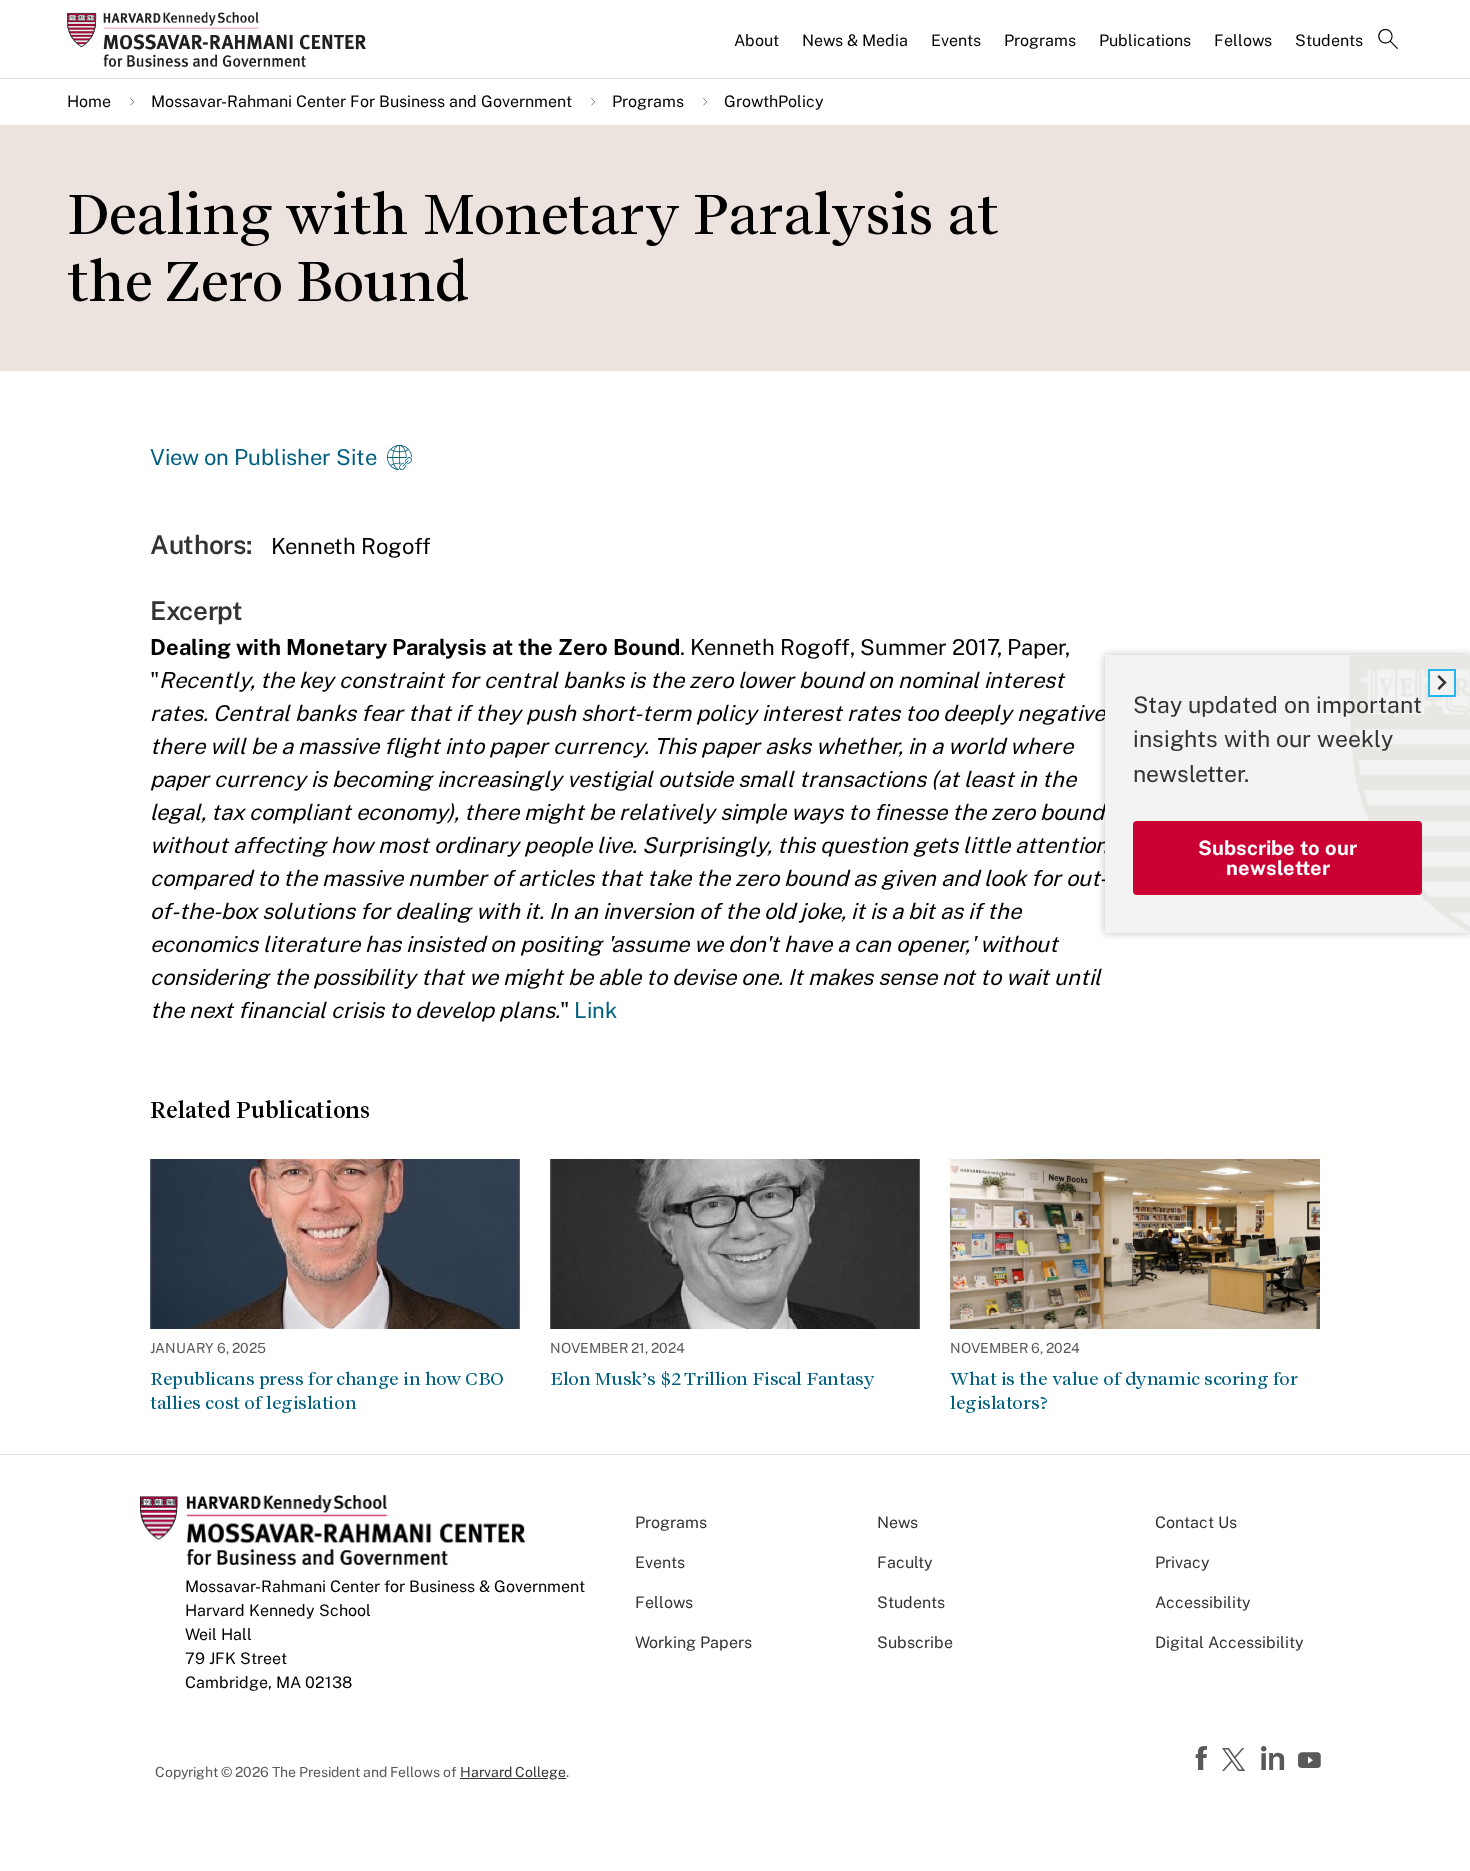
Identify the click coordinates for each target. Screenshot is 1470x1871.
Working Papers (693, 1642)
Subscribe (915, 1642)
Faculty (905, 1562)
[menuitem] (758, 49)
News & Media (855, 40)
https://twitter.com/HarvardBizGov (1237, 1761)
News (897, 1522)
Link (595, 1010)
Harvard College (513, 1772)
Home (89, 101)
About (756, 40)
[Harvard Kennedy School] (223, 39)
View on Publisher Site (263, 457)
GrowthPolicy (774, 101)
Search (1388, 41)
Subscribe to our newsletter (1277, 858)
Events (956, 40)
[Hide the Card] (1442, 683)
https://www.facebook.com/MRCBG (1204, 1759)
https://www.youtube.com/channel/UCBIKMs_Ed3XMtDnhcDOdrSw (1312, 1761)
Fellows (1243, 40)
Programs (1040, 40)
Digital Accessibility (1229, 1642)
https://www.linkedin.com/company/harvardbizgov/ (1275, 1759)
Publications (1145, 40)
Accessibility (1203, 1602)
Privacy (1182, 1562)
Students (1329, 40)
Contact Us (1196, 1522)
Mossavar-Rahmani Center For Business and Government (361, 101)
